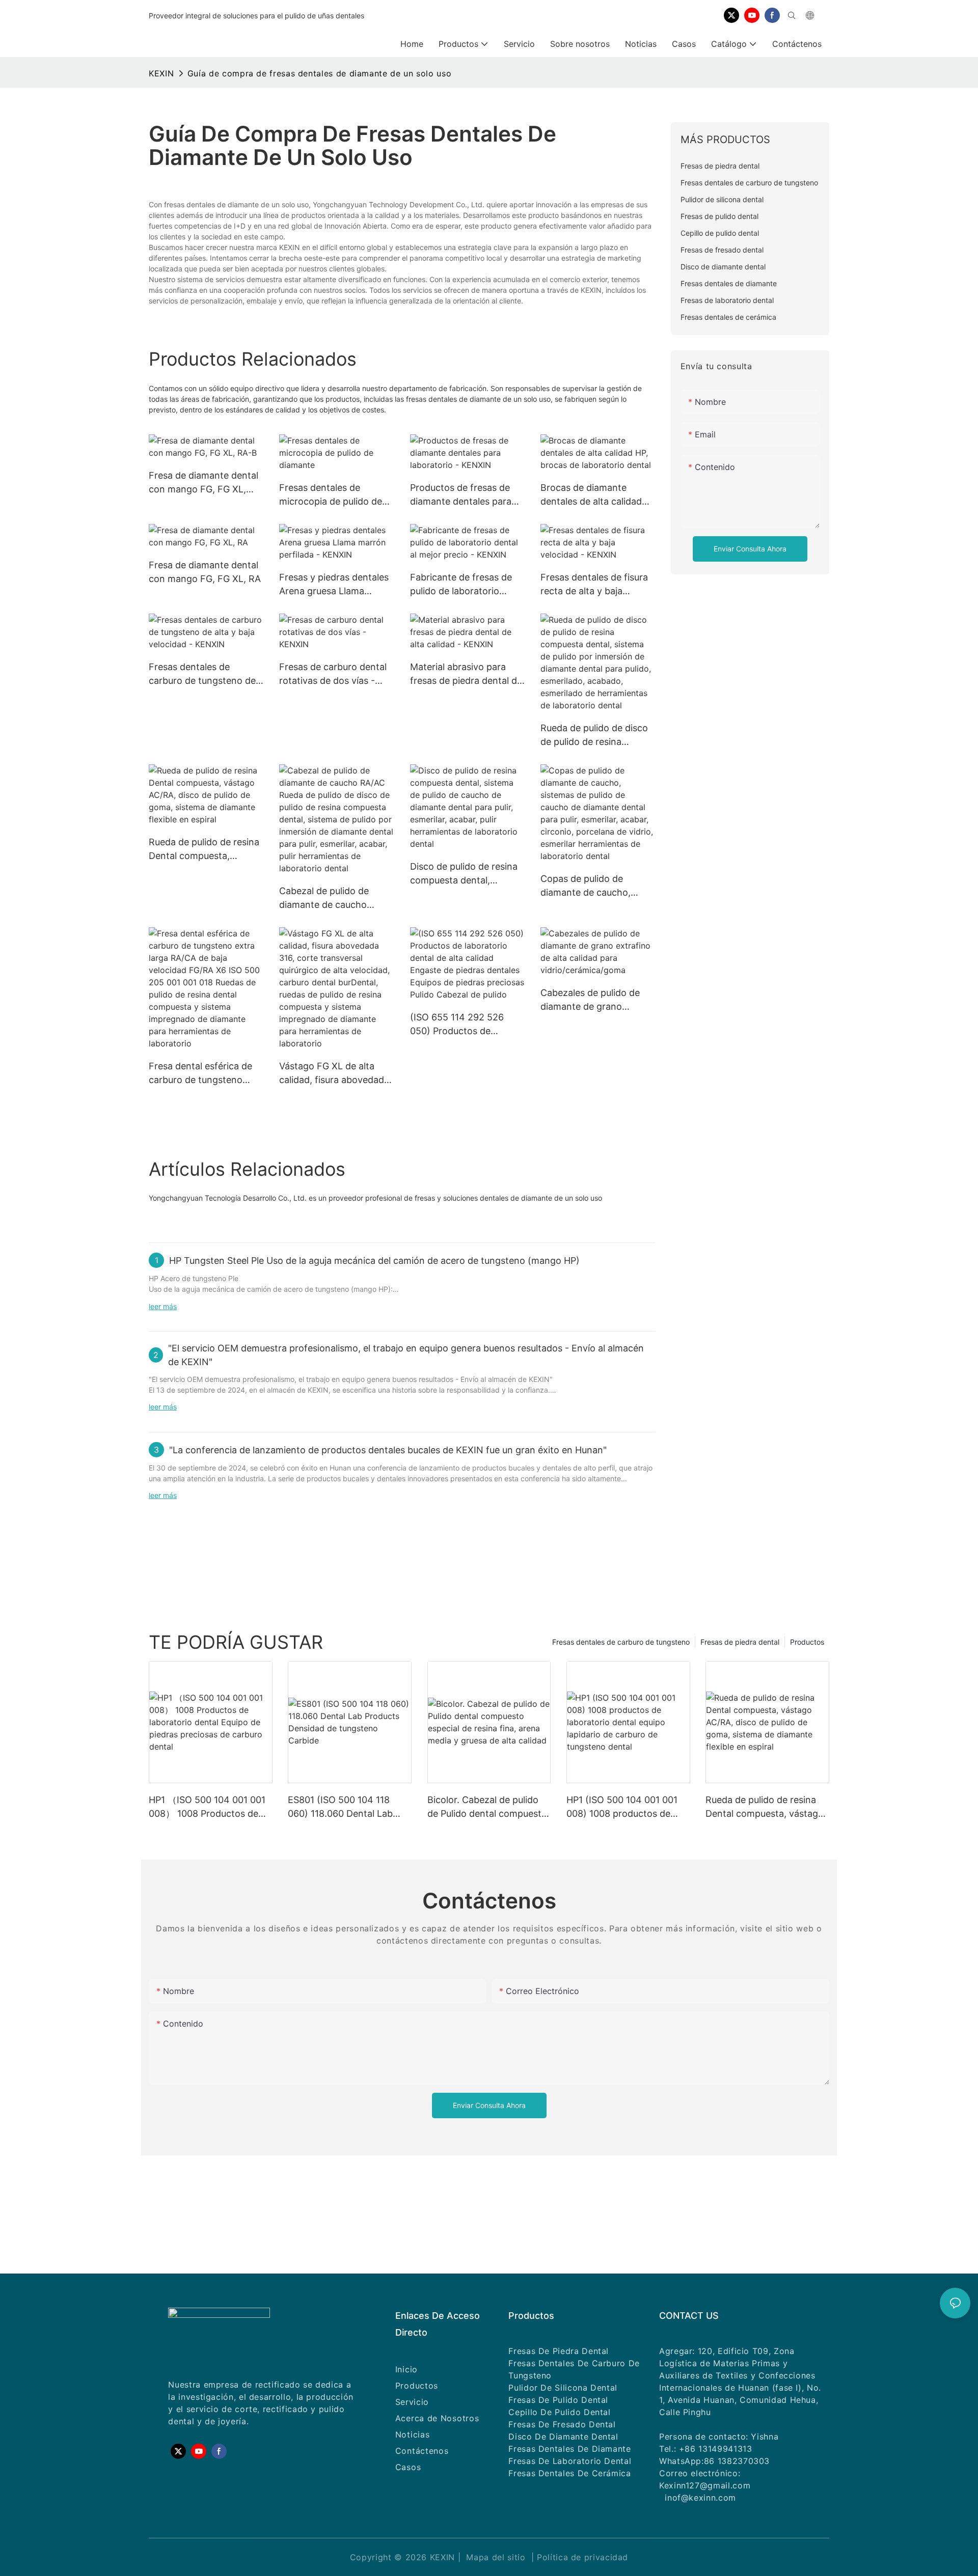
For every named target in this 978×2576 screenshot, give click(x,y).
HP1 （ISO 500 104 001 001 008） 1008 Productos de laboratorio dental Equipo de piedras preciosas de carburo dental (210, 1807)
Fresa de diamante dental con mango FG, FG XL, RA (205, 572)
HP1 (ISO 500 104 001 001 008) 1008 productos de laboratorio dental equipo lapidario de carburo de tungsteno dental (622, 1807)
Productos (807, 1642)
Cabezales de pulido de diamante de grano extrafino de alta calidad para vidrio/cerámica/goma (592, 1000)
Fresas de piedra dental (740, 1642)
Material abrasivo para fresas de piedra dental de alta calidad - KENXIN (466, 674)
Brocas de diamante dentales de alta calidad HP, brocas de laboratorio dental (595, 495)
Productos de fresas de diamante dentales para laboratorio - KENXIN (461, 495)
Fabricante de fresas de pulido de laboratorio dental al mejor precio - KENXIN (461, 585)
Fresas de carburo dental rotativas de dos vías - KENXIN (333, 674)
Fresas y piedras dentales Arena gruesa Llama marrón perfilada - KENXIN (334, 585)
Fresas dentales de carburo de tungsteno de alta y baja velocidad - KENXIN (202, 674)
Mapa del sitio (496, 2557)
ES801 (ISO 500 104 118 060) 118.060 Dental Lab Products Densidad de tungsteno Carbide (340, 1807)
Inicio (406, 2369)
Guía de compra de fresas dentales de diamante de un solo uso (319, 73)
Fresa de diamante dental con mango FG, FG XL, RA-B (203, 483)
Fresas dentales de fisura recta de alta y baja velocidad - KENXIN (594, 585)
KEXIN (161, 73)
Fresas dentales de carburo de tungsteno (621, 1642)
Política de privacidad (582, 2557)
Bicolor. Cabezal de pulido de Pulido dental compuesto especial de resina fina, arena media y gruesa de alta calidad (487, 1807)
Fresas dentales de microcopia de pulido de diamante (331, 495)
